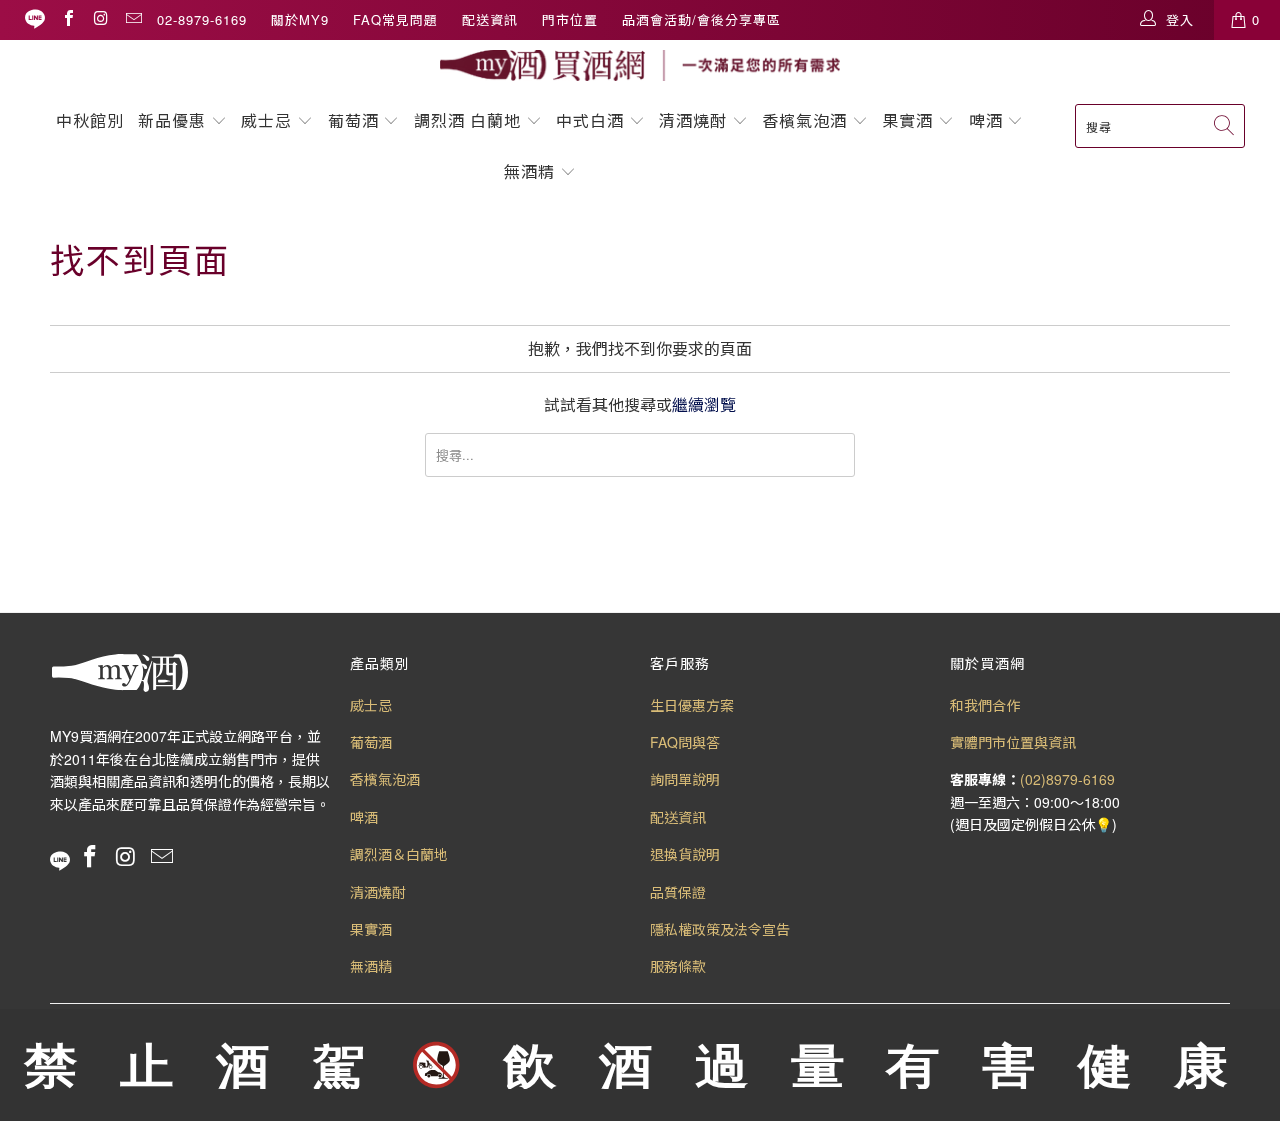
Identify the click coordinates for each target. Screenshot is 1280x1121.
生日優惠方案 (692, 705)
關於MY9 (300, 19)
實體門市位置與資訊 (1013, 742)
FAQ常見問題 (395, 19)
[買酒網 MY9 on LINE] (35, 19)
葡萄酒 (353, 120)
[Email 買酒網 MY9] (133, 19)
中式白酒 (592, 120)
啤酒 (986, 120)
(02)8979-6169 (1067, 779)
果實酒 (907, 120)
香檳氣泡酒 (804, 120)
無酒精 (532, 171)
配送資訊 (490, 19)
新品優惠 (172, 120)
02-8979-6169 (202, 19)
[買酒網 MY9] (640, 65)
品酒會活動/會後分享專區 (701, 19)
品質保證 (678, 892)
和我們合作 (985, 705)
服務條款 (678, 966)
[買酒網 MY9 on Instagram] (100, 19)
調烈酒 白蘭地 (467, 120)
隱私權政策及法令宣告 (720, 929)
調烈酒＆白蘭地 (399, 854)
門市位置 (570, 19)
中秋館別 (90, 120)
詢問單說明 (685, 779)
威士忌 (266, 120)
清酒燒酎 (693, 120)
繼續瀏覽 (704, 404)
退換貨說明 (685, 854)
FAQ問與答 (685, 742)
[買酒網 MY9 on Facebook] (68, 19)
